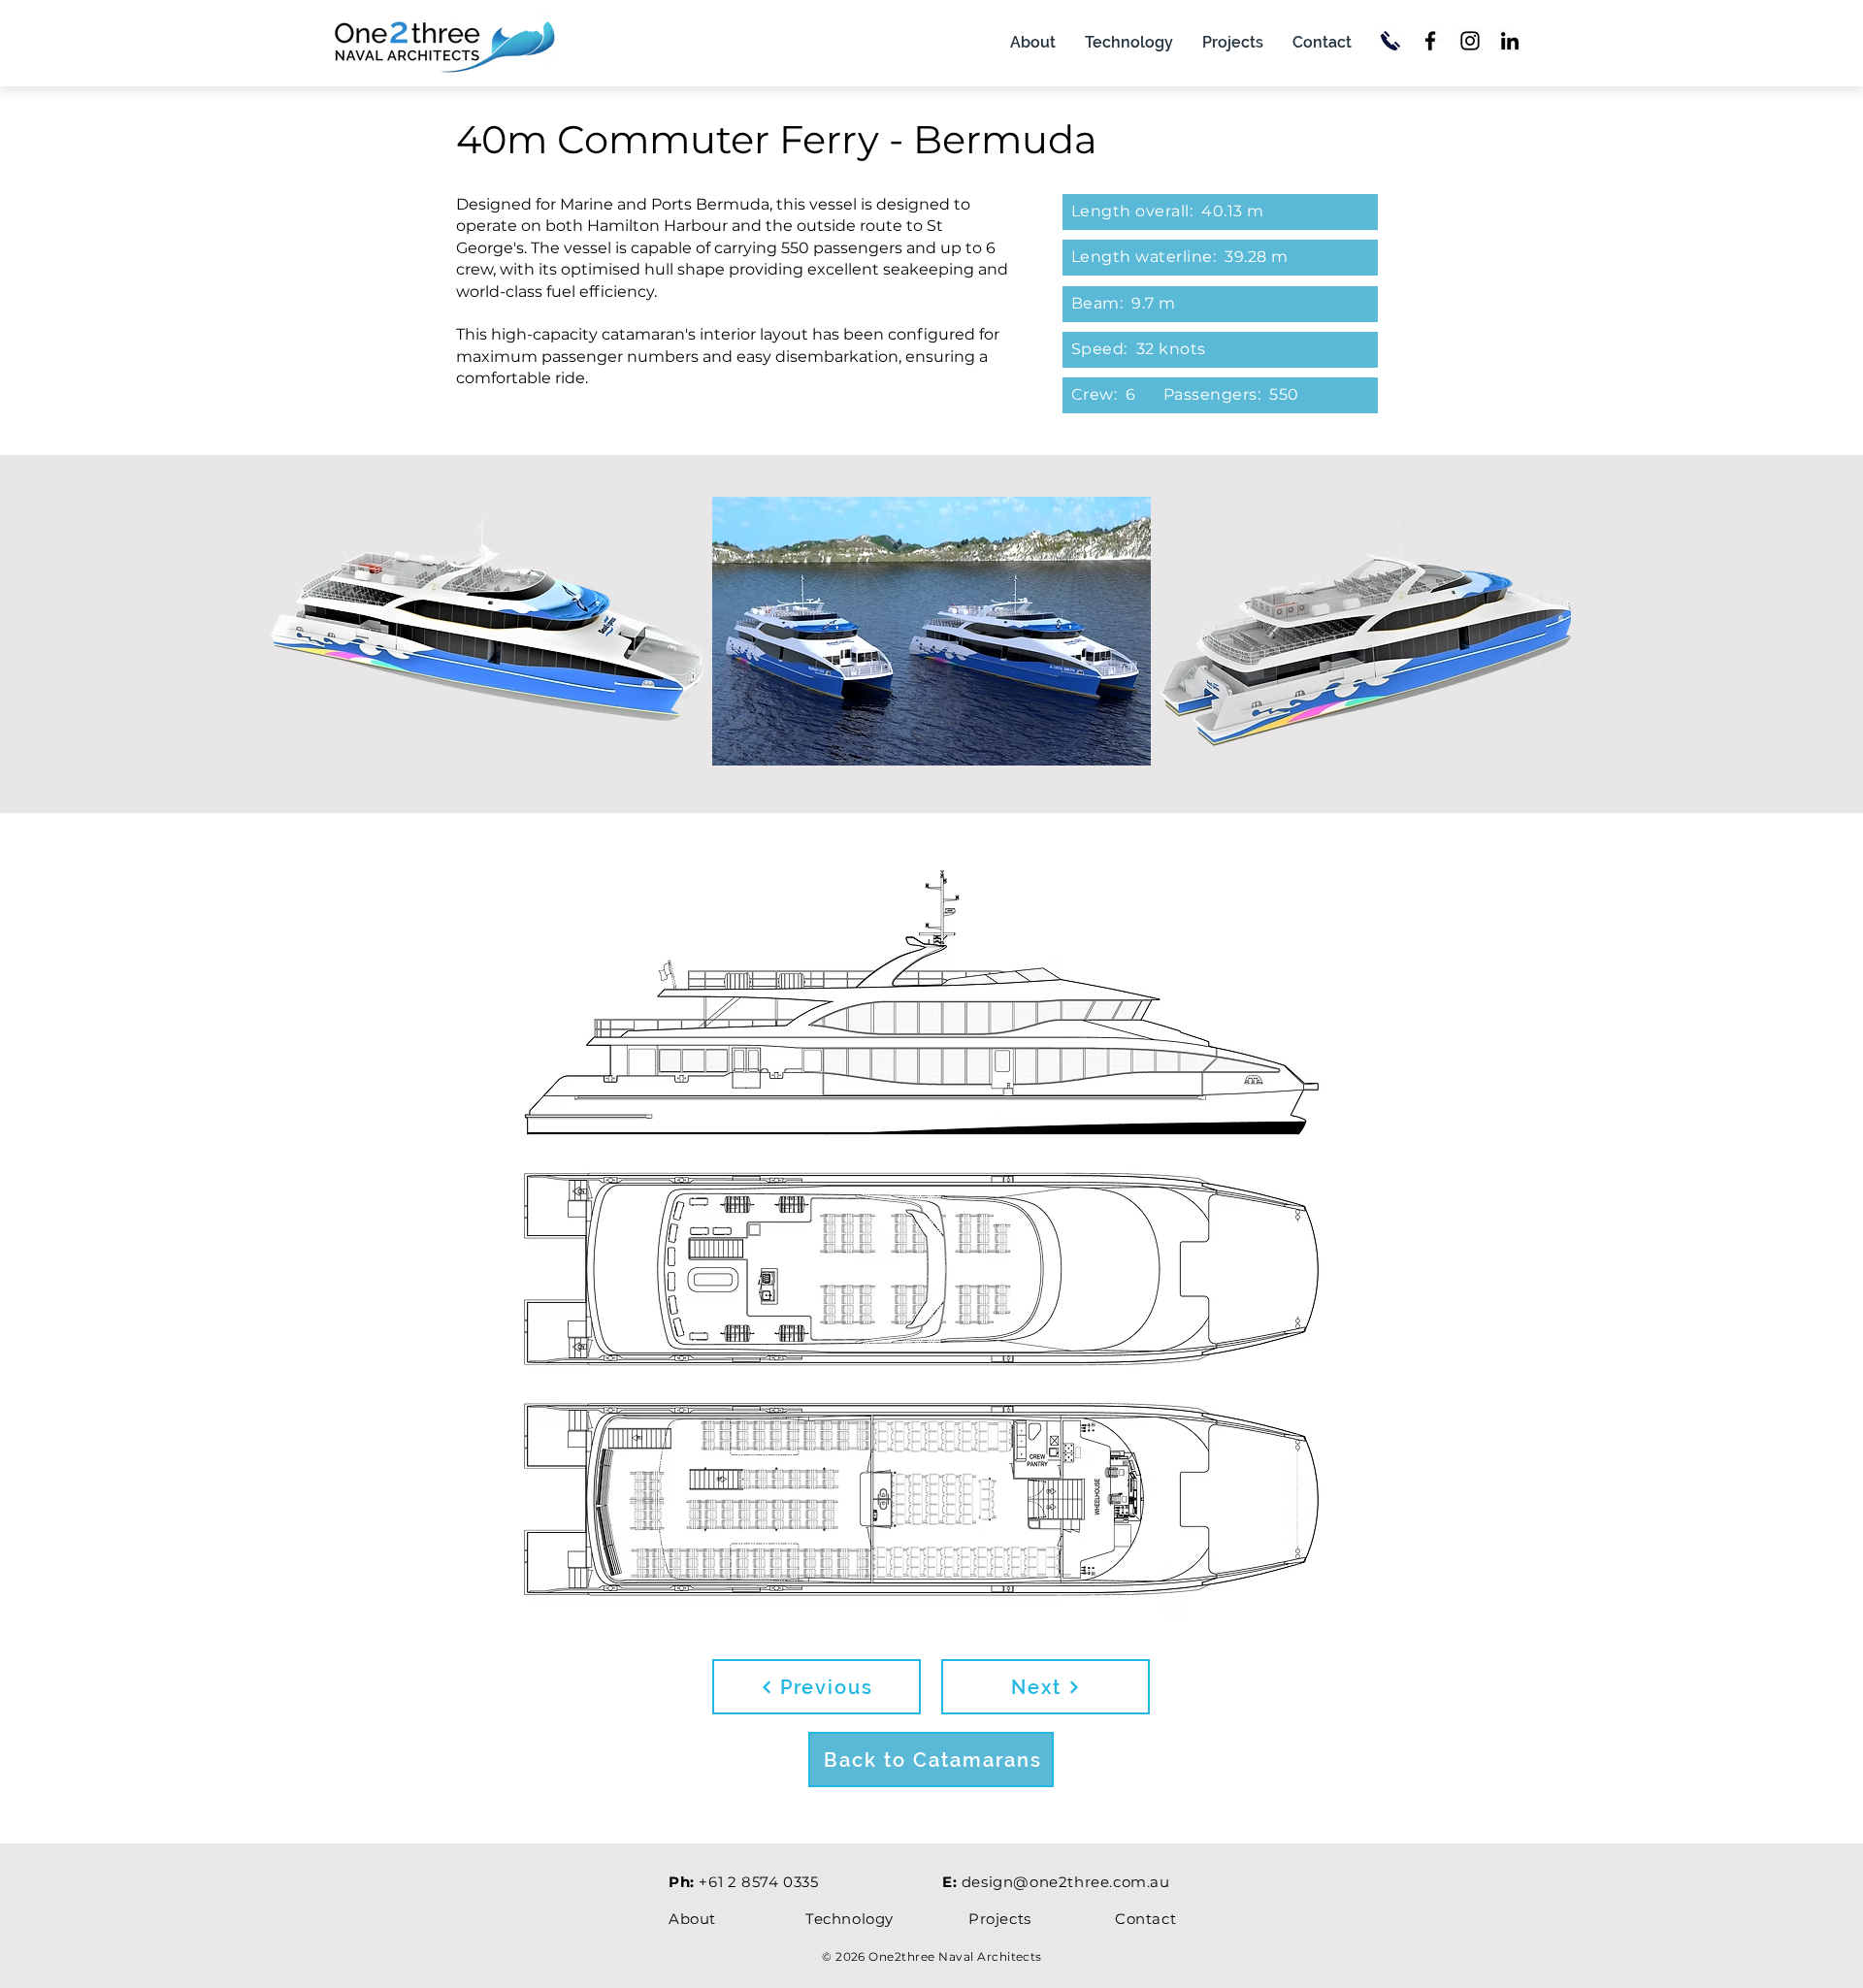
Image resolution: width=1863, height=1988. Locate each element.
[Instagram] (1470, 41)
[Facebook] (1430, 41)
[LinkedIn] (1510, 41)
